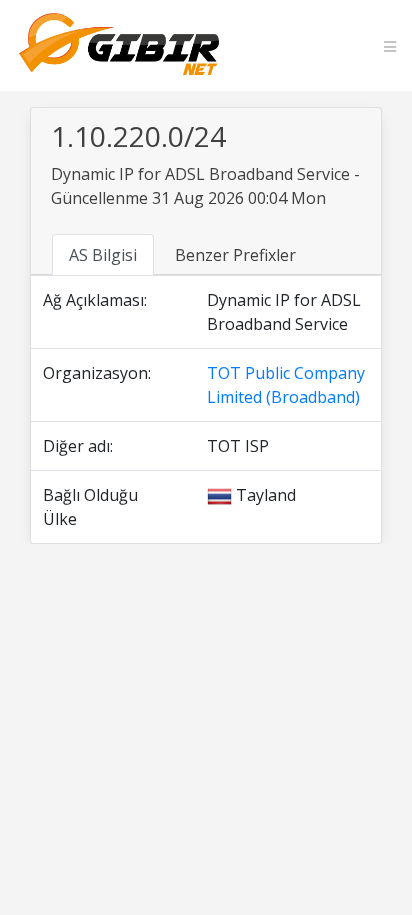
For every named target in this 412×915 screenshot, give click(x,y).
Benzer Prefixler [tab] (235, 255)
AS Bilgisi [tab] (103, 255)
